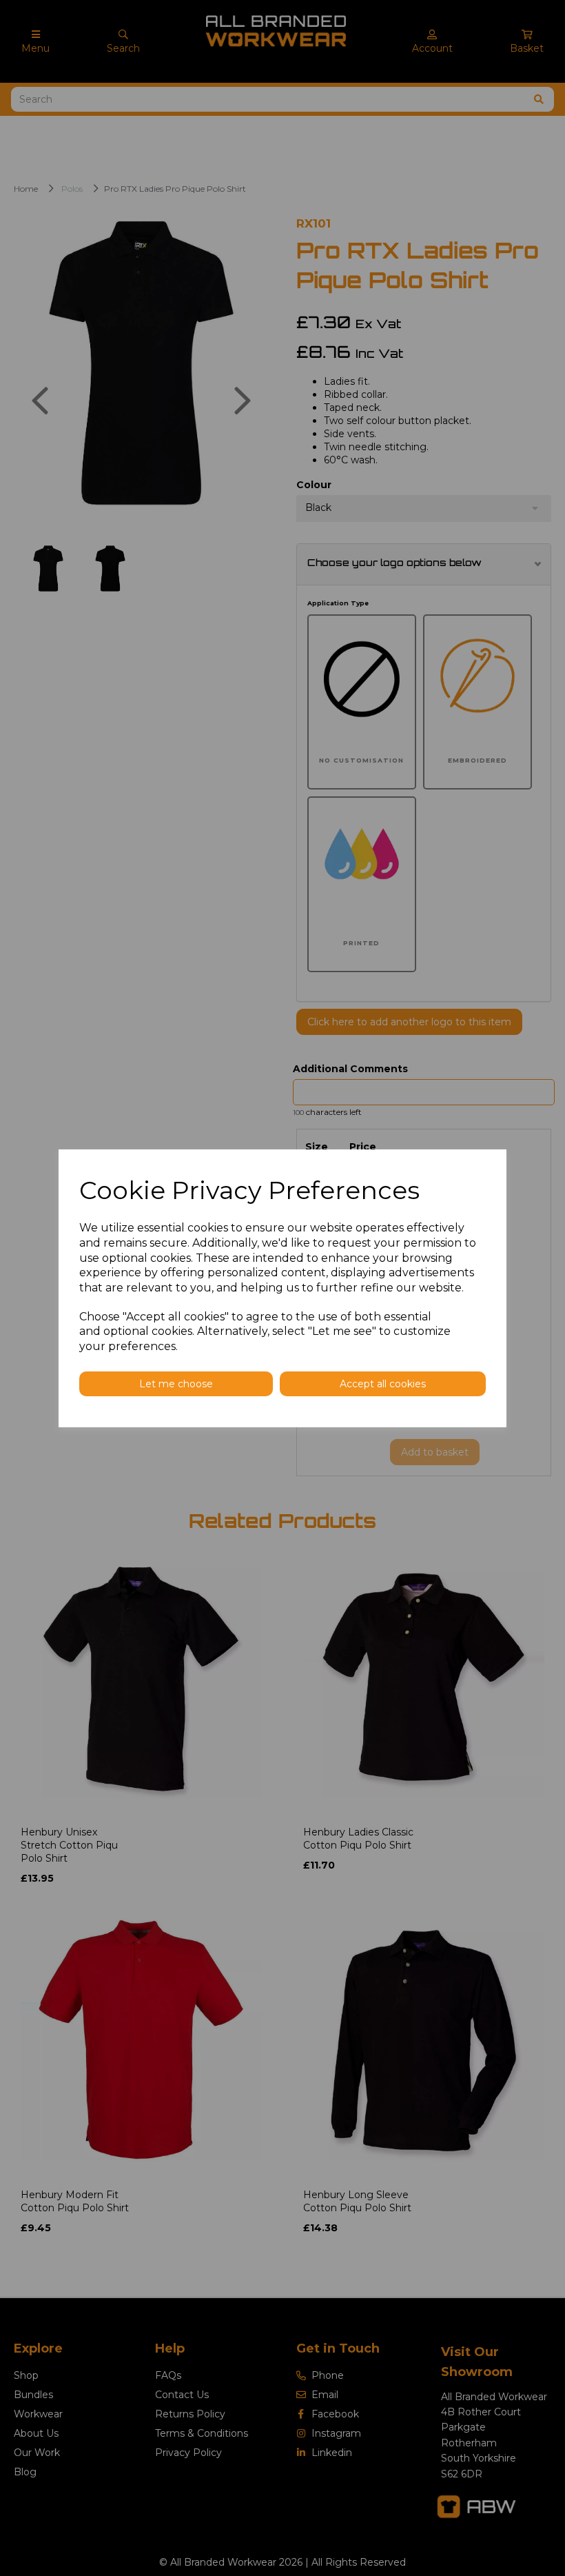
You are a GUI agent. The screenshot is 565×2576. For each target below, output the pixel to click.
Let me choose (176, 1384)
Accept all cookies (383, 1384)
